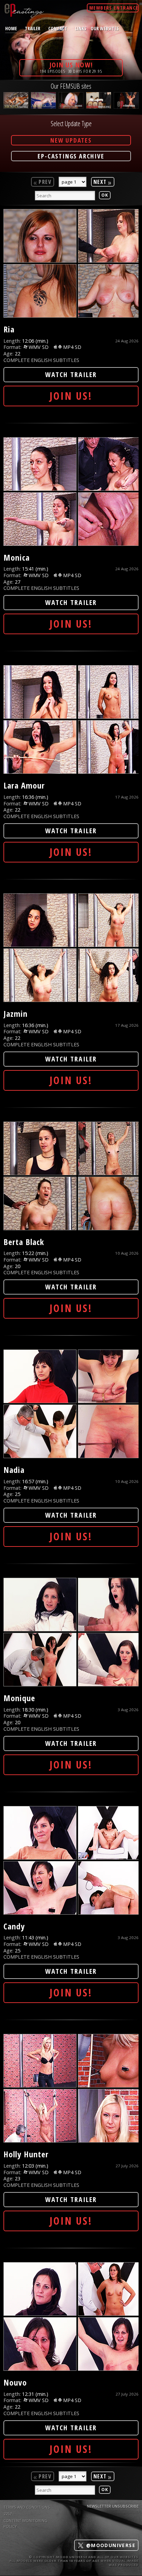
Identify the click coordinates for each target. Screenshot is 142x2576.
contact (58, 28)
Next (103, 182)
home (11, 28)
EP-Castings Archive (71, 156)
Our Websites (105, 28)
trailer (33, 28)
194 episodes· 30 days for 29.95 (71, 67)
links (81, 28)
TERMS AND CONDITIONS (27, 2507)
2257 (8, 2514)
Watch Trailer (71, 375)
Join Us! (71, 396)
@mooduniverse (110, 2545)
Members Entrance (114, 8)
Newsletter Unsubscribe (113, 2506)
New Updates (71, 140)
